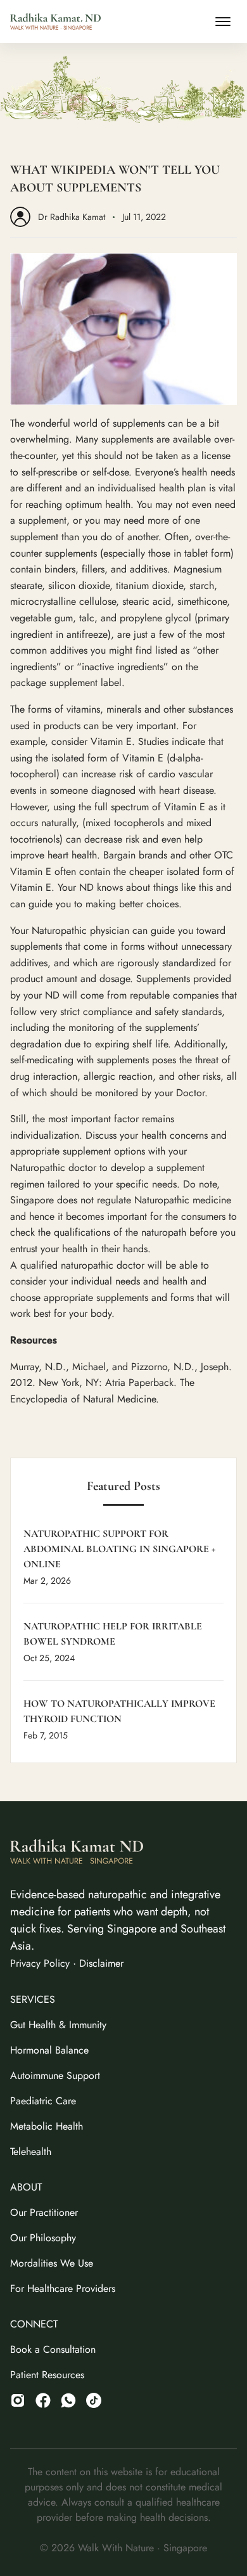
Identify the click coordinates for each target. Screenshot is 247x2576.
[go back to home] (77, 1854)
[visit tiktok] (68, 2400)
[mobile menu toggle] (223, 22)
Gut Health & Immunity (58, 2025)
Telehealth (31, 2152)
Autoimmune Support (55, 2075)
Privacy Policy (40, 1963)
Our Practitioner (44, 2212)
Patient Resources (47, 2375)
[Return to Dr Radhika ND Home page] (55, 22)
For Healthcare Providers (63, 2288)
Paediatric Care (43, 2101)
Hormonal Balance (49, 2050)
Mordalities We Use (52, 2263)
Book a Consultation (53, 2349)
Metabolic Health (47, 2126)
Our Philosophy (43, 2238)
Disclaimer (101, 1963)
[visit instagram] (18, 2400)
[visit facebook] (43, 2400)
